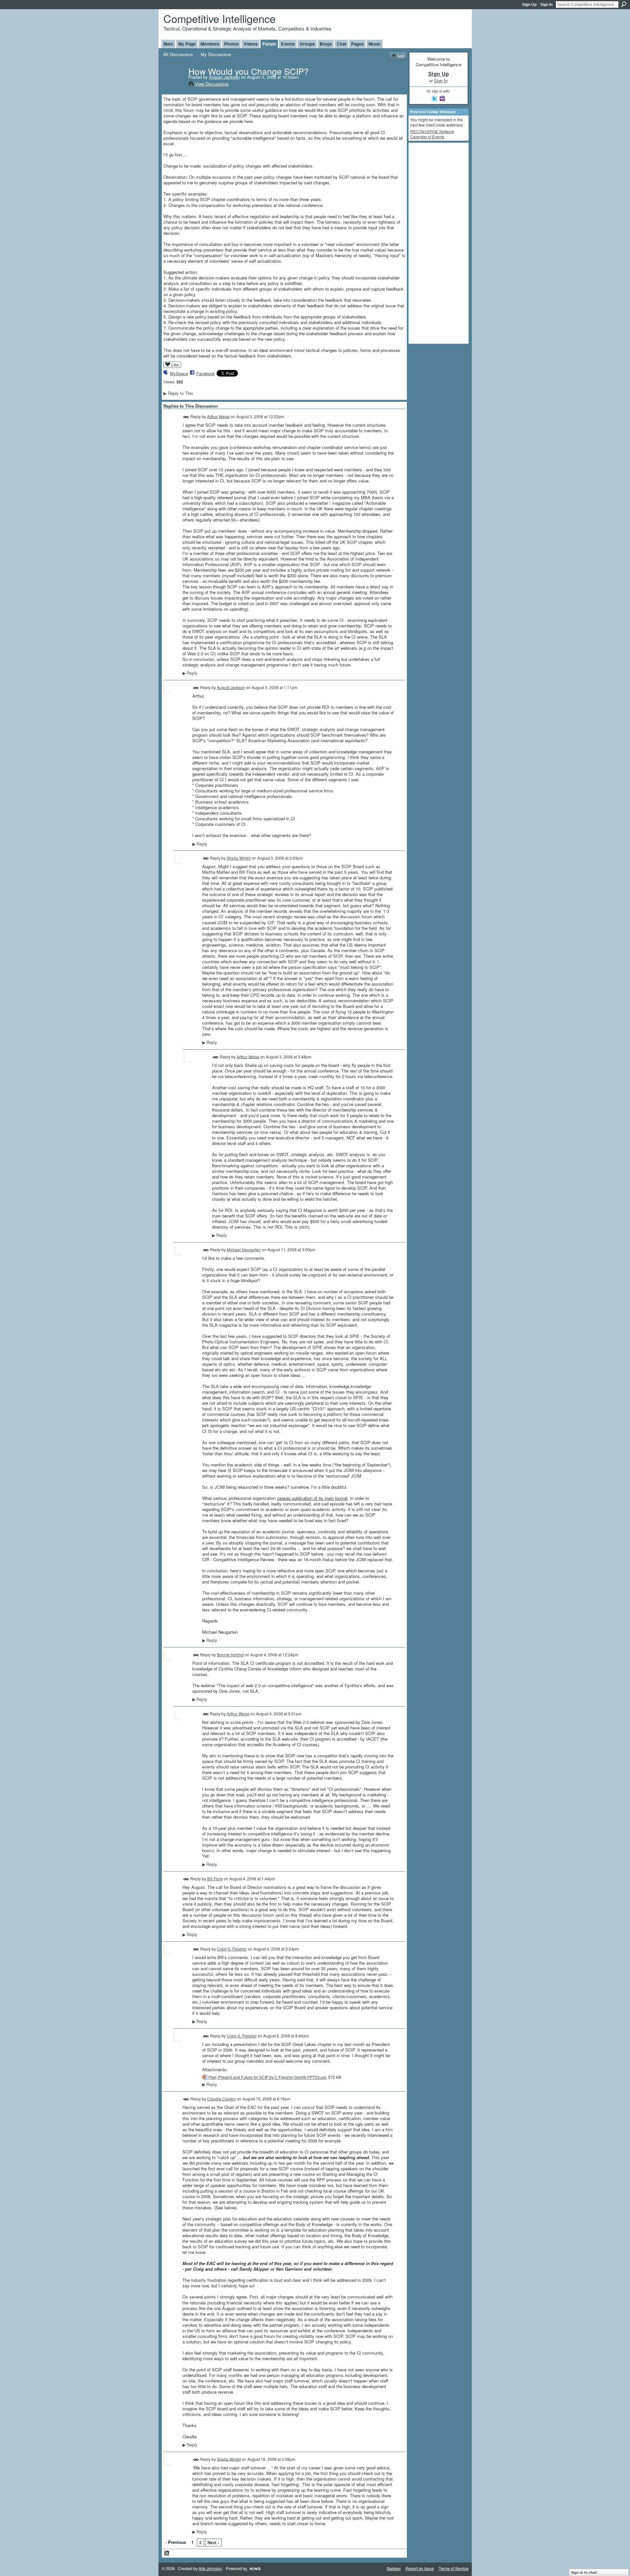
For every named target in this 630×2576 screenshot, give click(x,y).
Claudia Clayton (221, 2099)
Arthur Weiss (218, 416)
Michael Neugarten (244, 1249)
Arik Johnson (210, 2568)
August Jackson (224, 77)
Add (401, 56)
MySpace (179, 373)
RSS (167, 2553)
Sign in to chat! (584, 2572)
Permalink (186, 417)
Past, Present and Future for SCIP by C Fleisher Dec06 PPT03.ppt (267, 2077)
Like (175, 365)
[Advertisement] (436, 243)
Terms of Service (454, 2568)
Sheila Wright (239, 858)
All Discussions (178, 54)
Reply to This (178, 393)
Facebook (206, 373)
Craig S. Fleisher (232, 1949)
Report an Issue (420, 2568)
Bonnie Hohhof (230, 1655)
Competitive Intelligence (220, 18)
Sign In (546, 5)
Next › (213, 2542)
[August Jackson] (174, 85)
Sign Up (529, 5)
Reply (190, 673)
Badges (394, 2568)
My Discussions (216, 54)
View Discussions (212, 84)
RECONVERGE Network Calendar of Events (432, 134)
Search (624, 4)
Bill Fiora (215, 1879)
